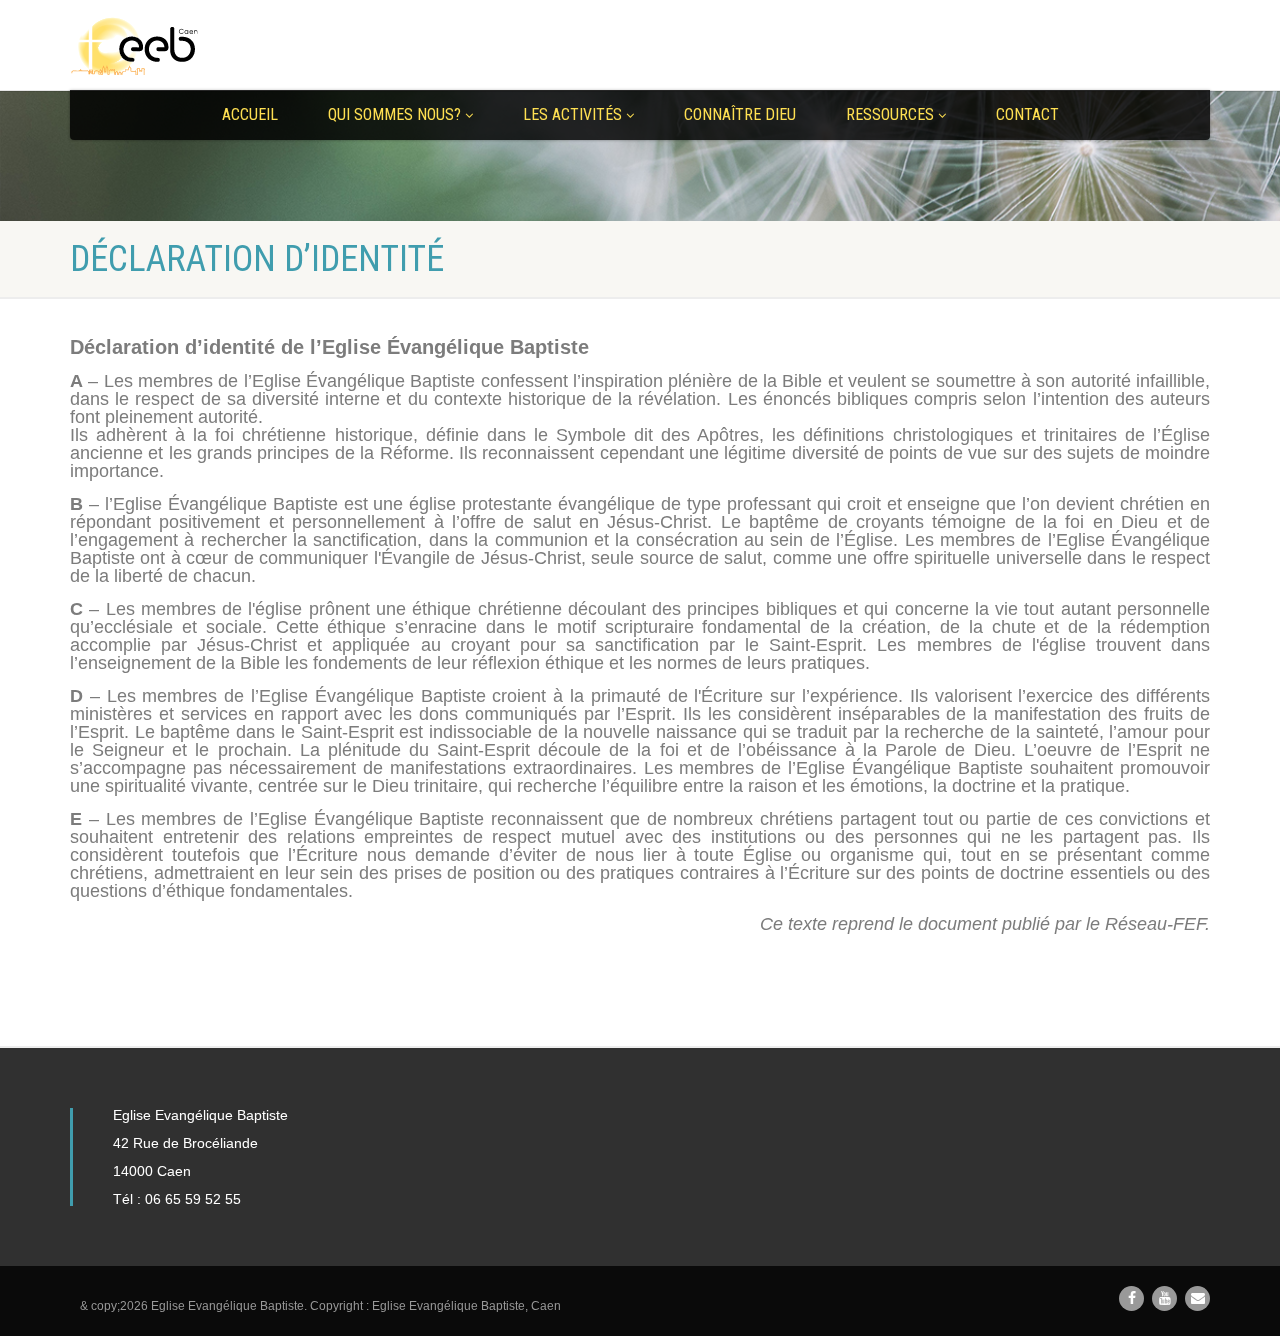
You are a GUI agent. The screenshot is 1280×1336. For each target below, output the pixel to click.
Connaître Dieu (740, 114)
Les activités (572, 114)
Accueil (250, 114)
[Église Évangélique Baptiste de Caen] (250, 46)
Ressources (890, 114)
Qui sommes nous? (394, 114)
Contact (1027, 114)
